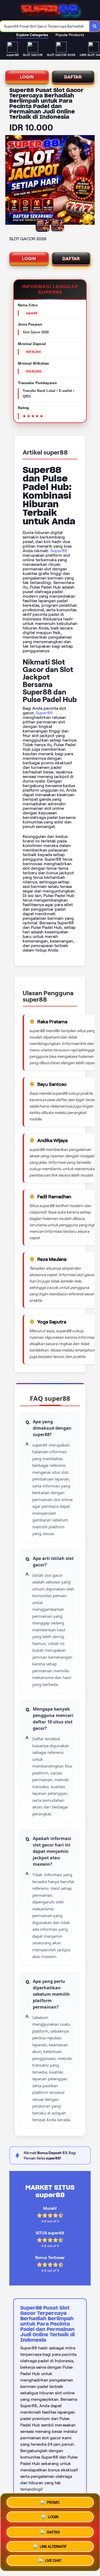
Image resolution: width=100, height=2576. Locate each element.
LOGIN (27, 77)
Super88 (59, 551)
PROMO (53, 2502)
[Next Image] (90, 181)
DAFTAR (73, 77)
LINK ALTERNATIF (53, 2545)
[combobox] (45, 26)
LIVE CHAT (53, 2560)
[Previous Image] (10, 181)
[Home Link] (51, 10)
